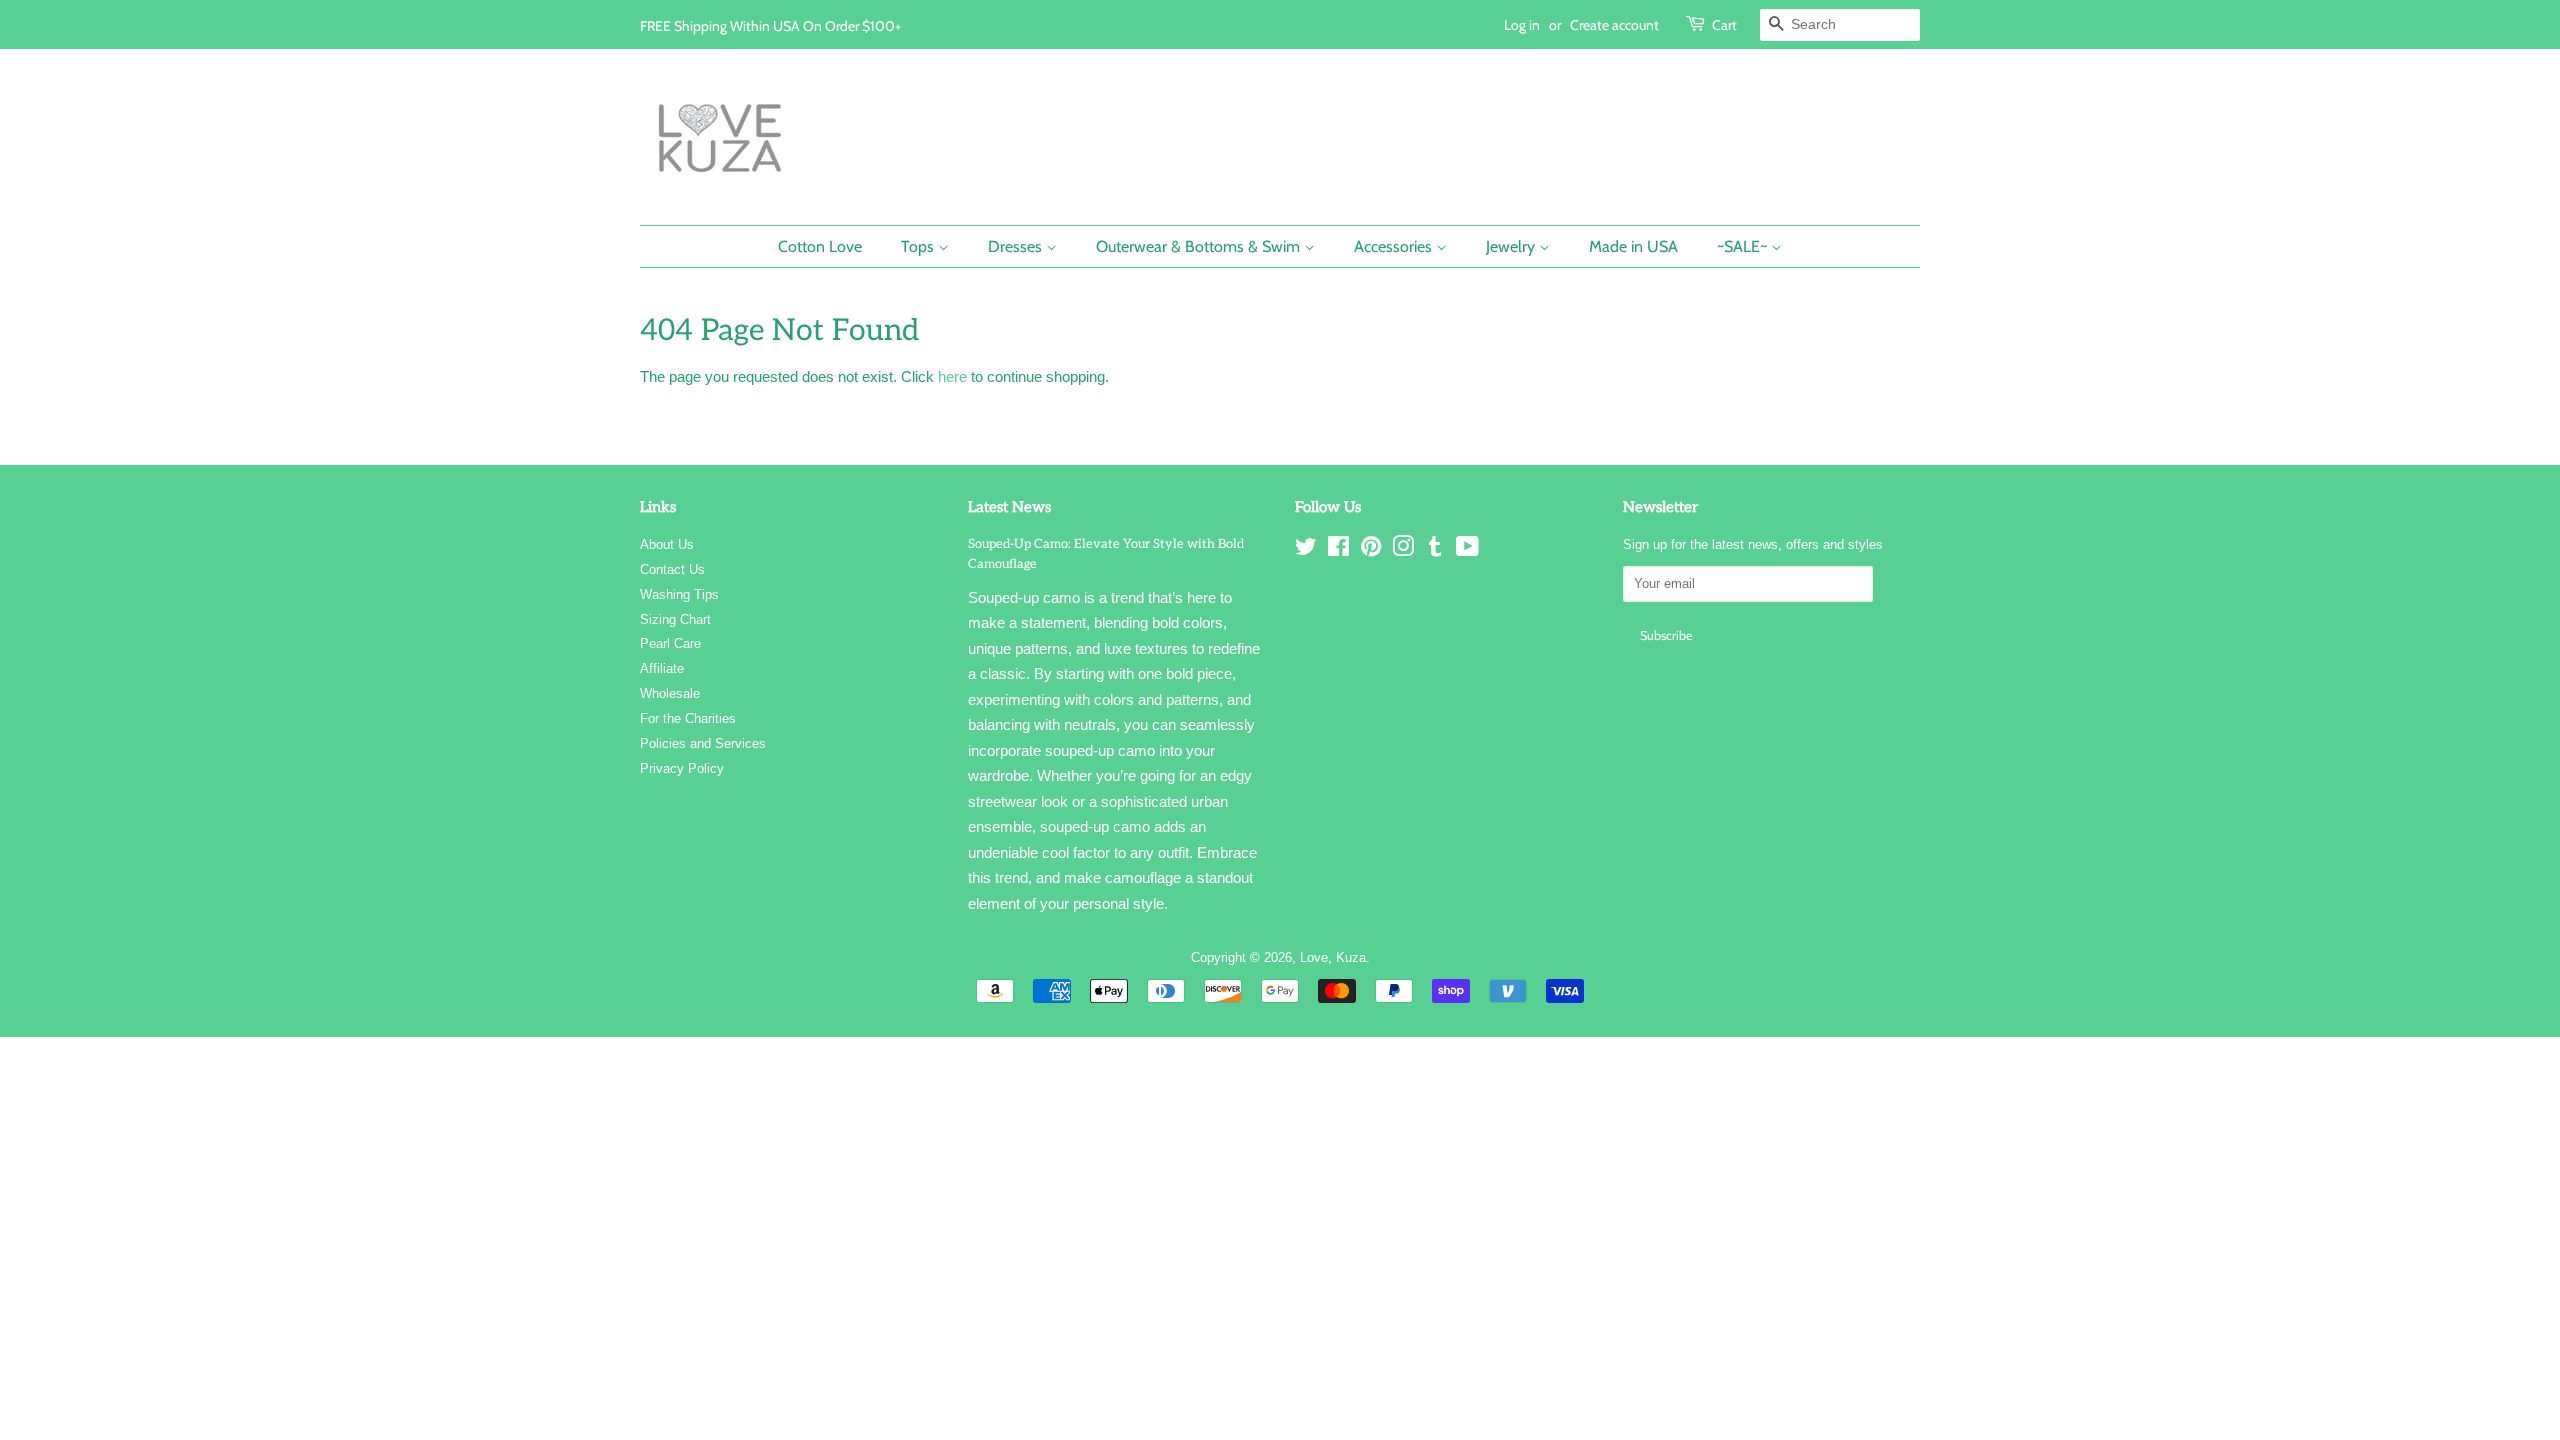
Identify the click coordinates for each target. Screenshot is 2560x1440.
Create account (1614, 24)
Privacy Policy (682, 768)
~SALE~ (1744, 246)
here (952, 376)
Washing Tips (679, 594)
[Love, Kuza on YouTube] (1467, 550)
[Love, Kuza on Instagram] (1403, 550)
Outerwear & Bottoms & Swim (1200, 246)
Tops (919, 246)
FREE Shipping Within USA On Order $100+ (770, 25)
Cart (1724, 24)
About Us (667, 544)
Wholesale (670, 693)
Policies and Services (703, 743)
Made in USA (1633, 246)
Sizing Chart (675, 619)
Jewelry (1512, 246)
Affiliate (662, 668)
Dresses (1017, 246)
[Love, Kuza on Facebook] (1338, 550)
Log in (1522, 24)
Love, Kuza (1333, 957)
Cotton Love (820, 246)
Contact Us (672, 569)
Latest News (1009, 507)
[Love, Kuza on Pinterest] (1371, 550)
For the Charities (688, 718)
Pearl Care (670, 643)
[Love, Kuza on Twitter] (1306, 550)
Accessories (1395, 246)
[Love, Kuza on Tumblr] (1435, 550)
